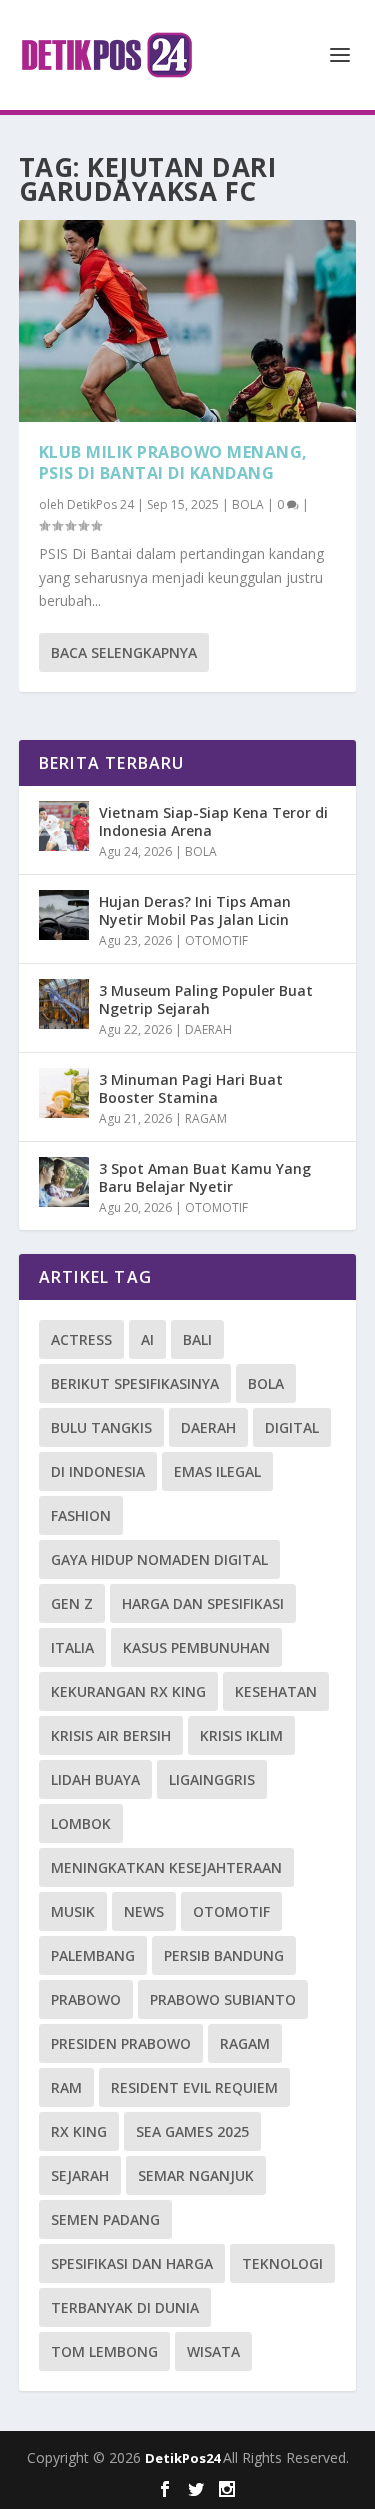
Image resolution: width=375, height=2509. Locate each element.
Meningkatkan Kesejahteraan (166, 1867)
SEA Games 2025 (192, 2131)
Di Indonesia (98, 1471)
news (144, 1911)
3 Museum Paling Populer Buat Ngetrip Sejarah (206, 999)
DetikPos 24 (100, 504)
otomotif (231, 1911)
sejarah (80, 2175)
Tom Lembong (104, 2351)
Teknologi (282, 2263)
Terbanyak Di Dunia (125, 2307)
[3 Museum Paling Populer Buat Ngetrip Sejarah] (64, 1004)
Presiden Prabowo (121, 2043)
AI (147, 1339)
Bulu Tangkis (101, 1427)
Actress (81, 1339)
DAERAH (208, 1029)
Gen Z (72, 1603)
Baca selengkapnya (124, 652)
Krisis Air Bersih (111, 1735)
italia (72, 1647)
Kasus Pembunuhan (196, 1647)
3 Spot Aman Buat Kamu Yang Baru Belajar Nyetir (205, 1177)
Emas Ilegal (217, 1471)
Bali (197, 1339)
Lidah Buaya (95, 1779)
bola (266, 1383)
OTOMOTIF (216, 940)
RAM (66, 2087)
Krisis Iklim (241, 1735)
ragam (245, 2043)
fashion (81, 1515)
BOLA (248, 504)
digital (292, 1427)
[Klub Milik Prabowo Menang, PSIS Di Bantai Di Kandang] (188, 321)
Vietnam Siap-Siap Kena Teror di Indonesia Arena (213, 821)
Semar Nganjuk (196, 2175)
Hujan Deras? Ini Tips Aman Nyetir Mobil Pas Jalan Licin (195, 910)
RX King (79, 2131)
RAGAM (206, 1118)
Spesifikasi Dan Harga (132, 2263)
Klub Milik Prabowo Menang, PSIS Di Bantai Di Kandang (173, 462)
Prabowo (86, 1999)
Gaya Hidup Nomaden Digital (159, 1559)
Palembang (93, 1955)
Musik (73, 1911)
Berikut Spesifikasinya (135, 1383)
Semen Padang (105, 2219)
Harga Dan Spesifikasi (203, 1603)
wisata (213, 2351)
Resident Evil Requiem (194, 2087)
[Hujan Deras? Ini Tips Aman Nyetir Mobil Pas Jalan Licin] (64, 915)
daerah (208, 1427)
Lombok (81, 1823)
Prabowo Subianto (223, 1999)
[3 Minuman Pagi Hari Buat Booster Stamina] (64, 1093)
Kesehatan (276, 1691)
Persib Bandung (224, 1955)
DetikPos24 (184, 2458)
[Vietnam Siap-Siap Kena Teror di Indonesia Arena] (64, 826)
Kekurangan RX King (128, 1691)
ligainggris (212, 1779)
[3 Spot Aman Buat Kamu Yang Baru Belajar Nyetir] (64, 1182)
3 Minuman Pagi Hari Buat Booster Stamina (191, 1088)
